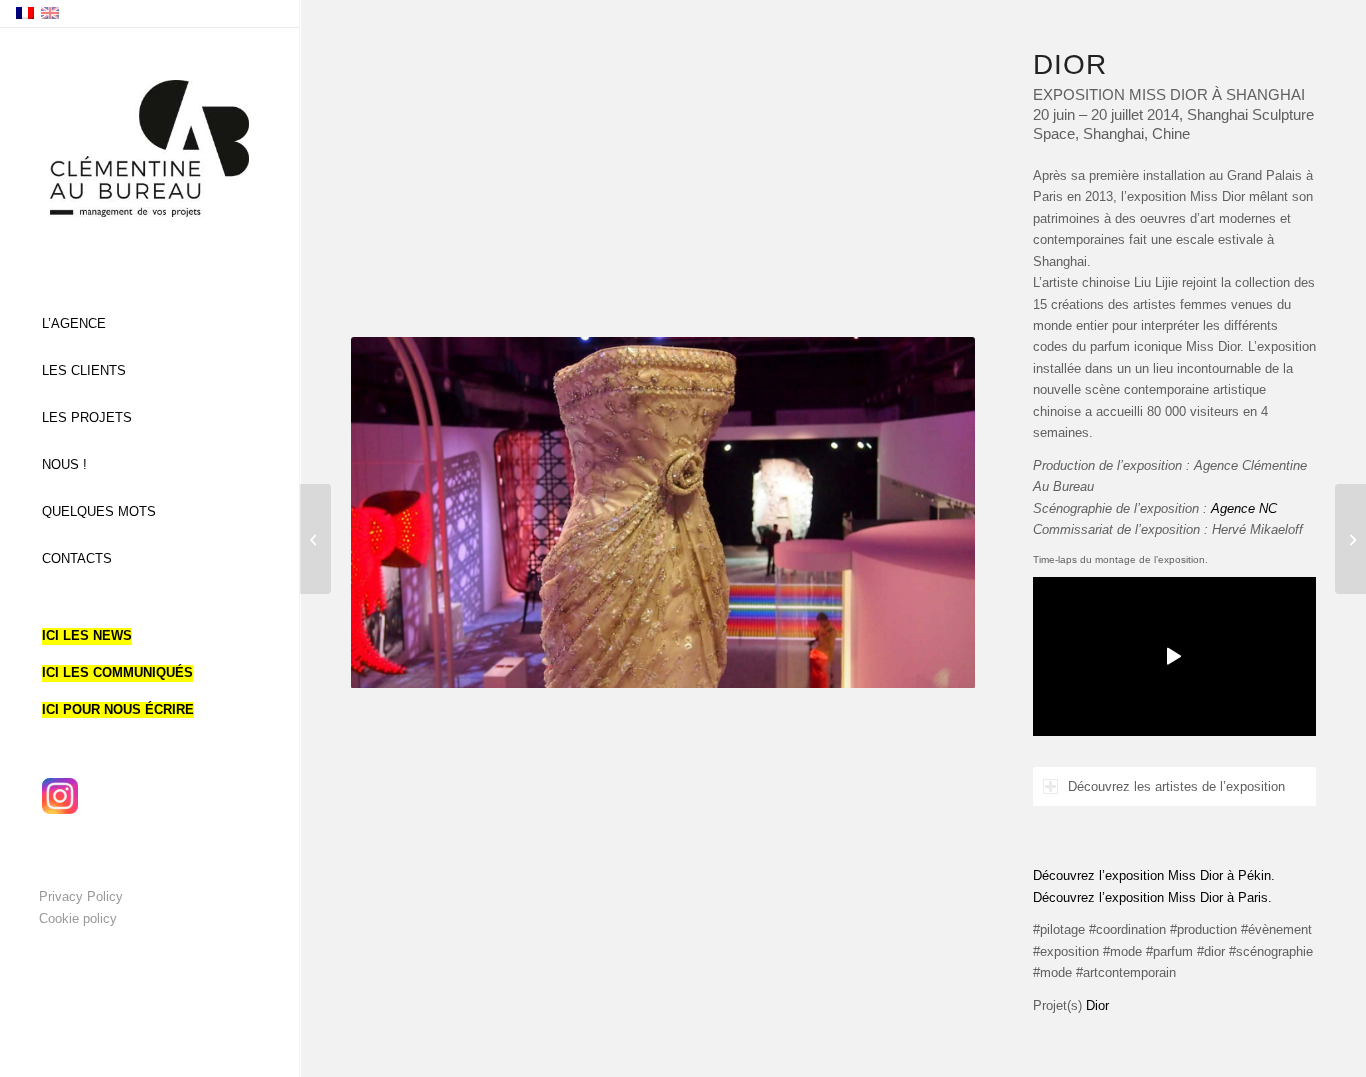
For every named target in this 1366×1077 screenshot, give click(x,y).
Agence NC (1244, 508)
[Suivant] (930, 512)
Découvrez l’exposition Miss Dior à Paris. (1152, 897)
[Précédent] (396, 512)
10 (735, 663)
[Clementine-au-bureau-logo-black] (149, 148)
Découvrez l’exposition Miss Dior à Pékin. (1154, 875)
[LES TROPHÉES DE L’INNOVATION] (315, 539)
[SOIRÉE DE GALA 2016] (1350, 539)
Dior (1097, 1005)
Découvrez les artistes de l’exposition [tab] (1176, 786)
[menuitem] (149, 324)
